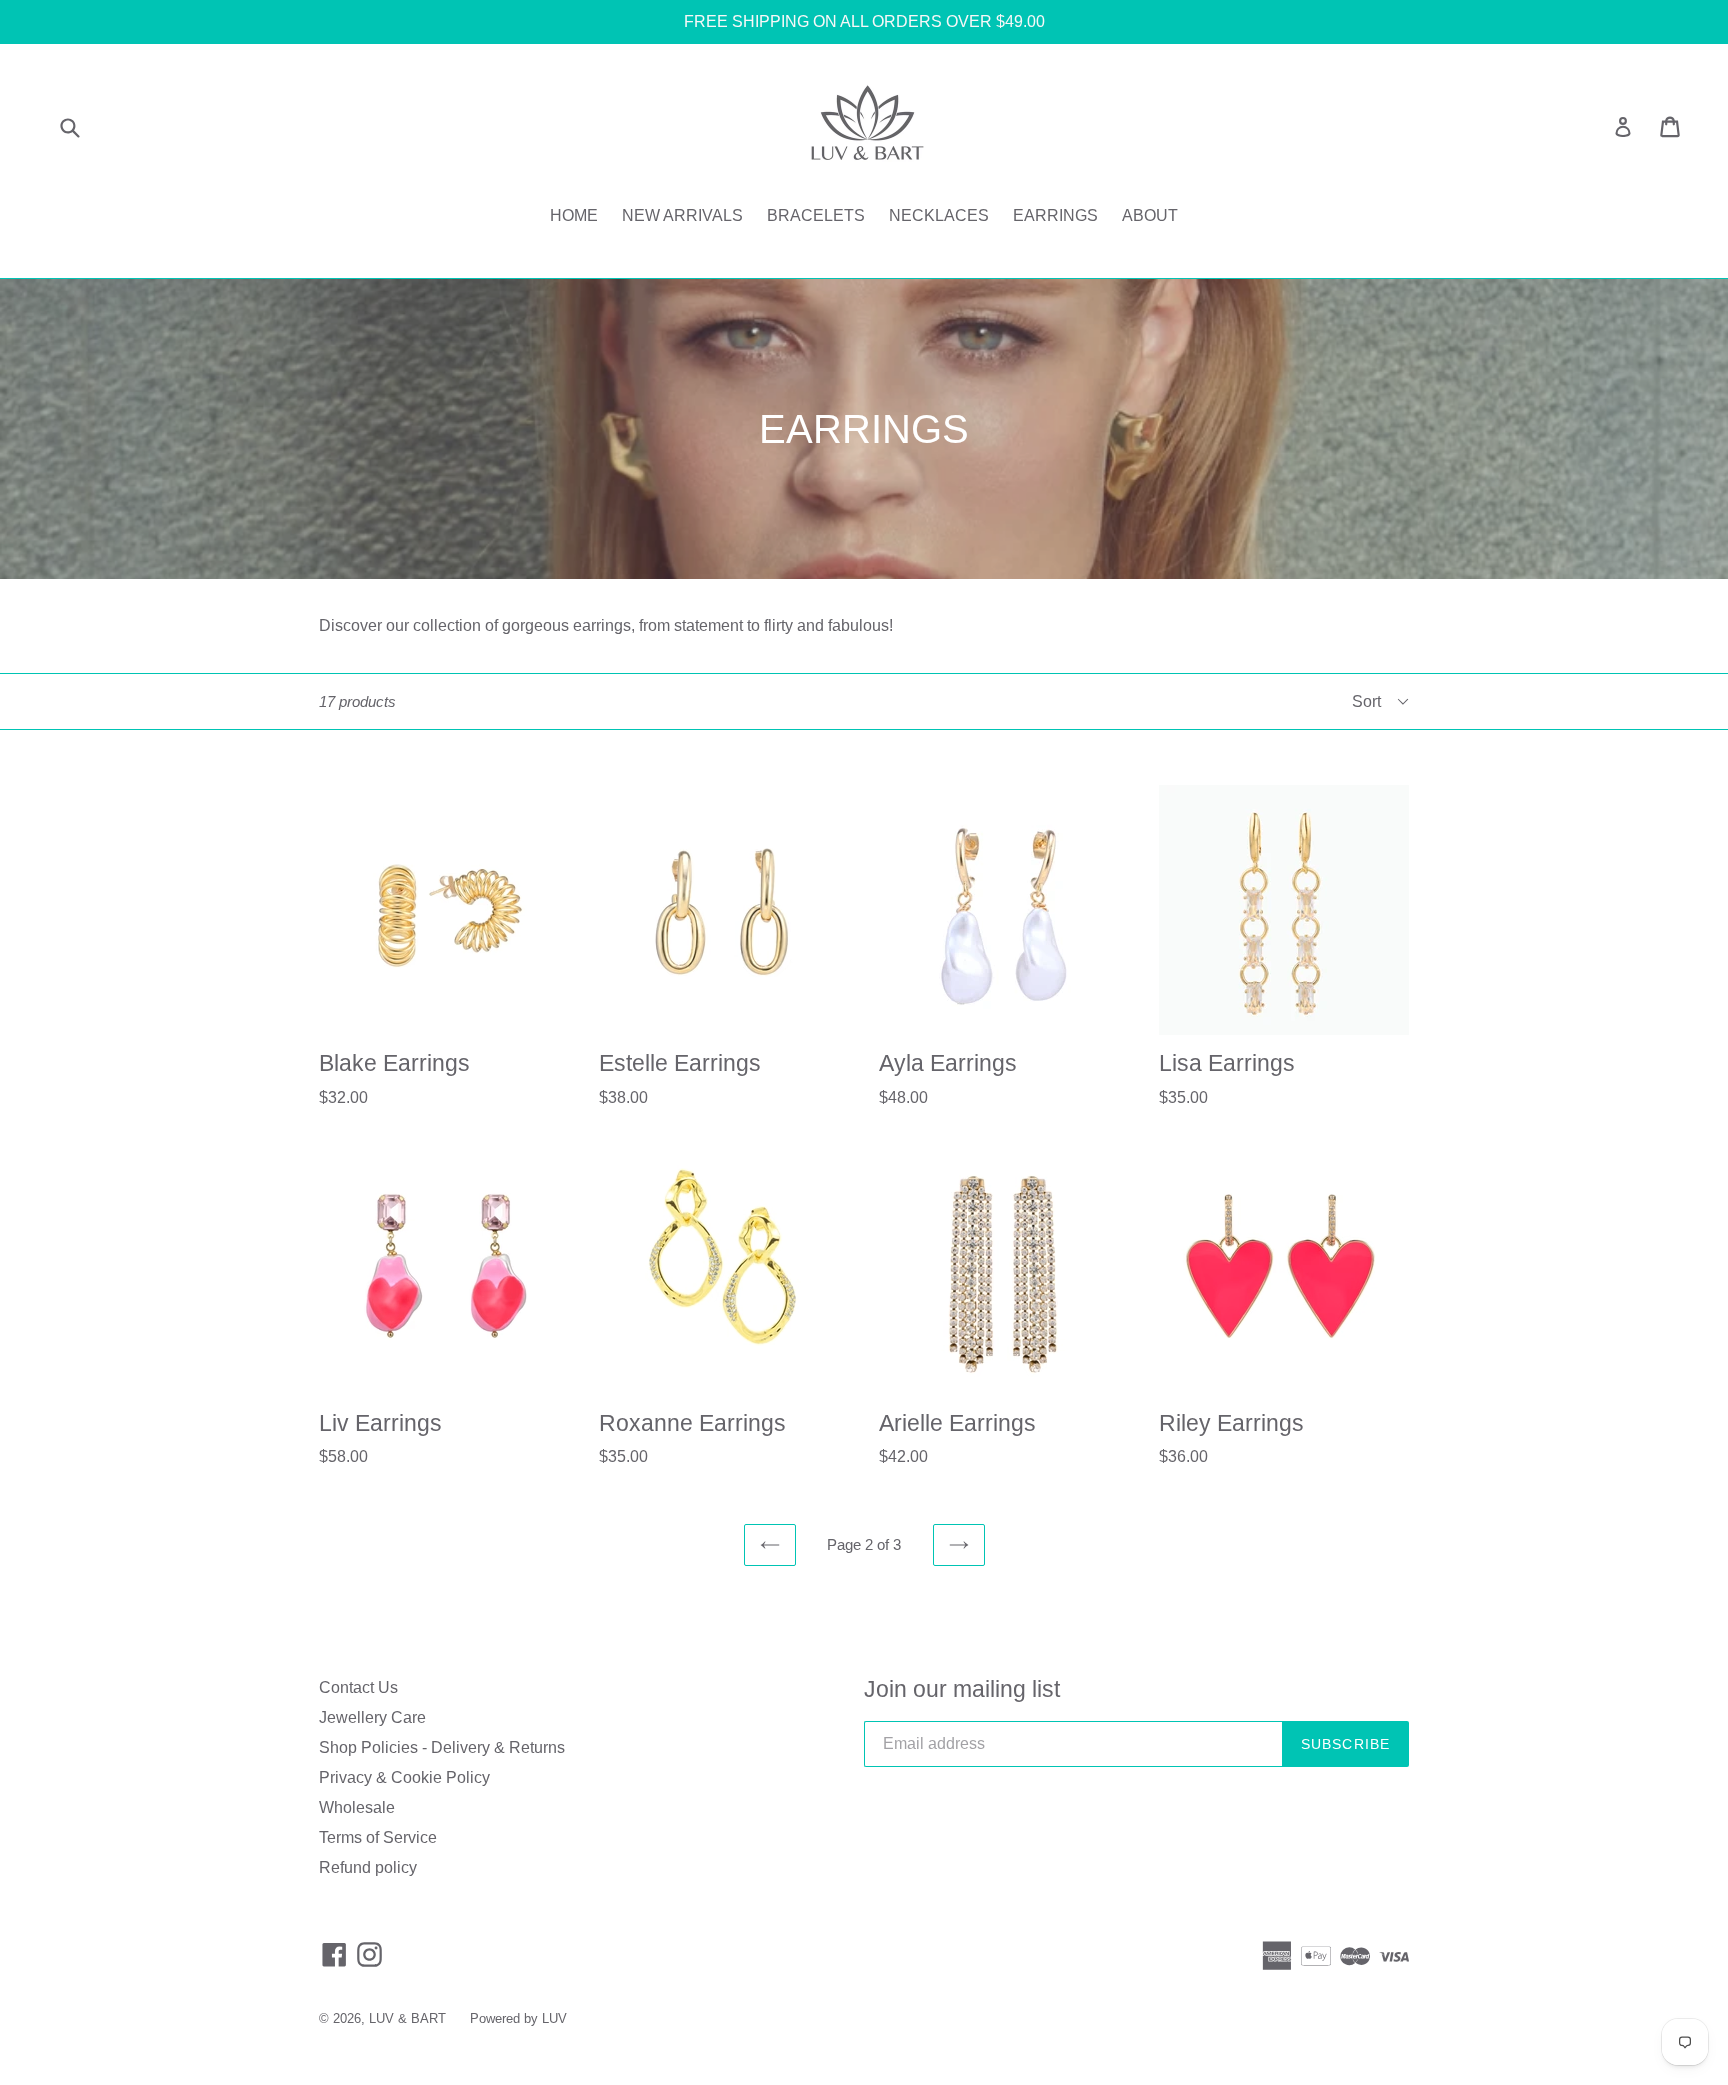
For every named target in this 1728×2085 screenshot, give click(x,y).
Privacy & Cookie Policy (404, 1777)
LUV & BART (407, 2018)
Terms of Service (378, 1837)
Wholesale (357, 1807)
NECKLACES (939, 215)
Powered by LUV (518, 2018)
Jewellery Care (372, 1717)
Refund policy (368, 1867)
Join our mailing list (962, 1689)
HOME (574, 215)
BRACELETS (816, 215)
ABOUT (1150, 215)
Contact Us (358, 1687)
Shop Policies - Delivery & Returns (442, 1747)
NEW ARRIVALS (682, 215)
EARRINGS (1055, 215)
